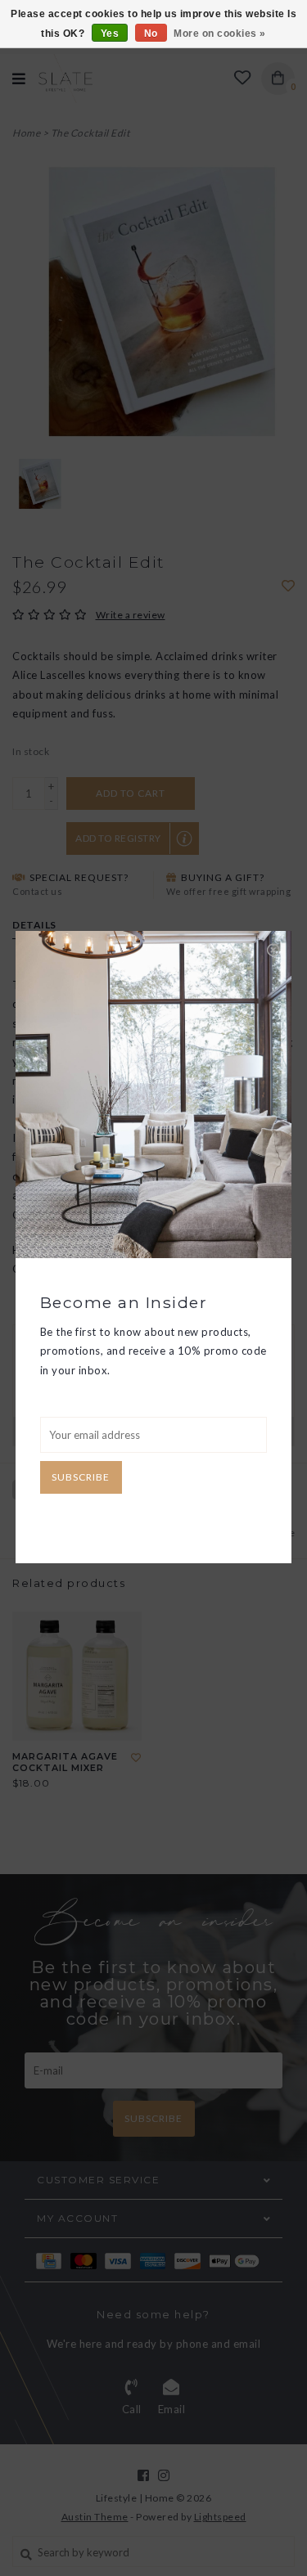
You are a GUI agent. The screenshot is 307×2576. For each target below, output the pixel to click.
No (151, 34)
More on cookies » (220, 34)
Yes (110, 34)
